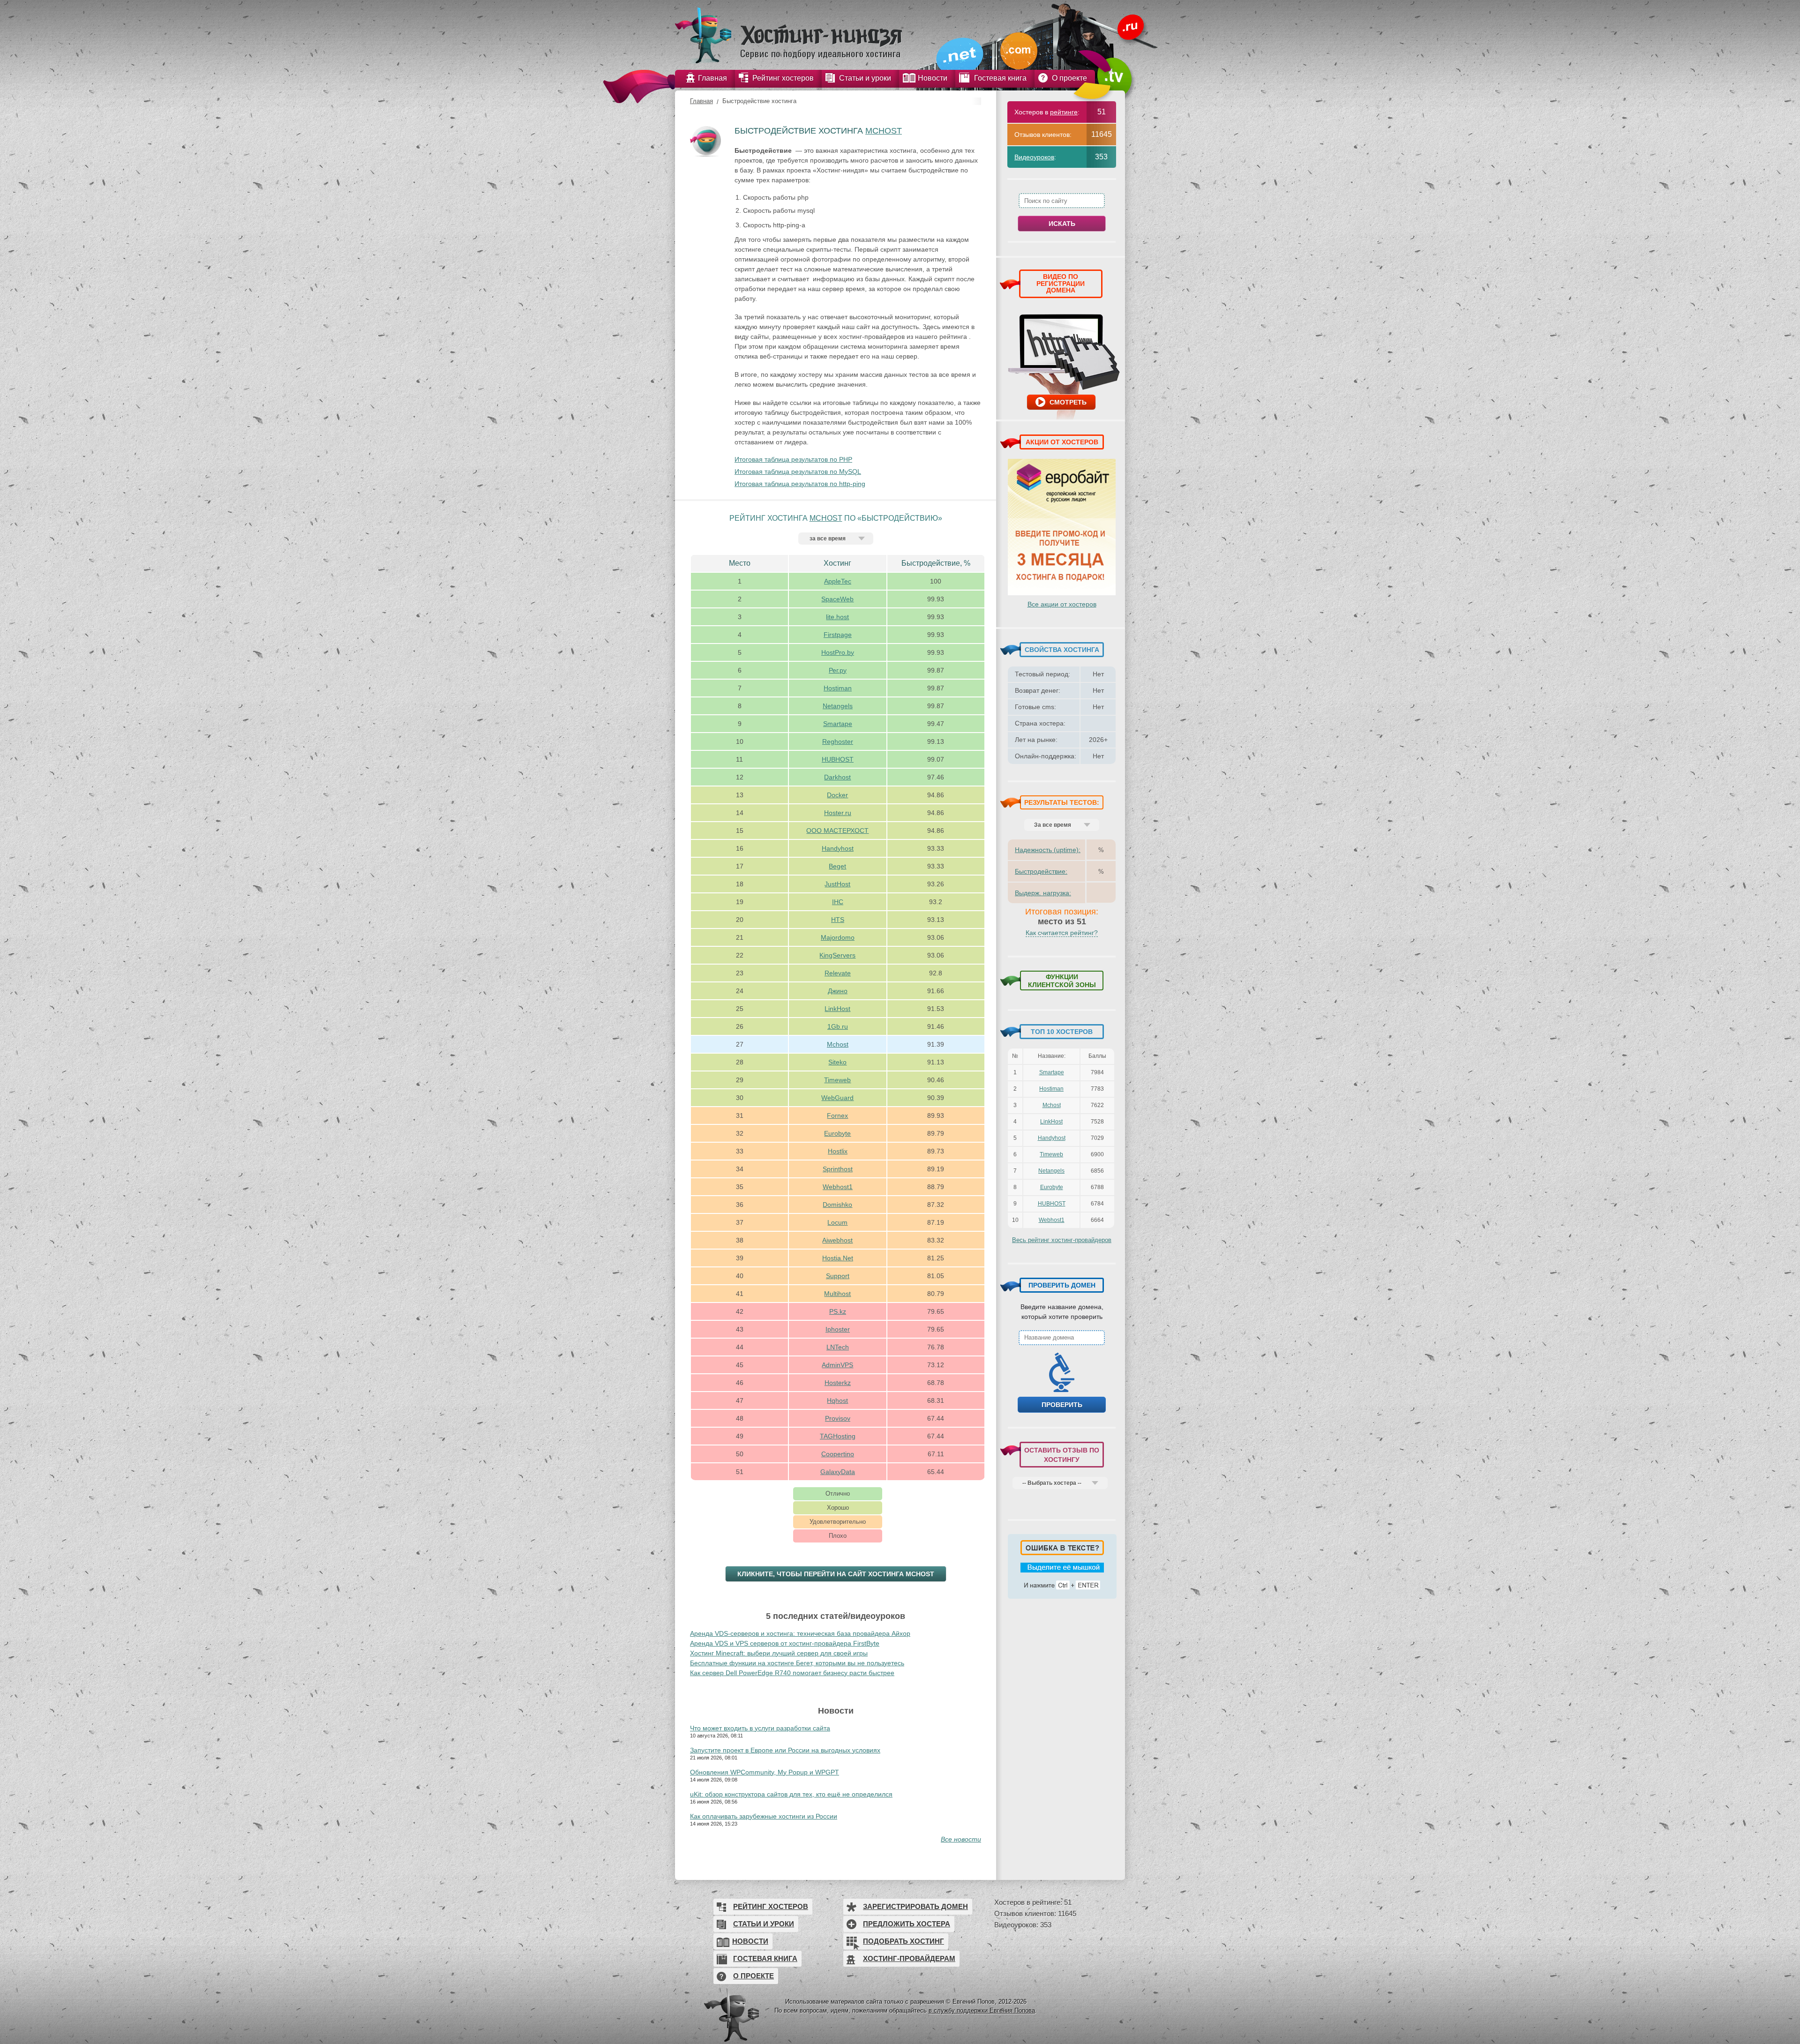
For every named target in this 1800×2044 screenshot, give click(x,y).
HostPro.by (838, 652)
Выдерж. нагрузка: (1043, 893)
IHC (838, 902)
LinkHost (837, 1009)
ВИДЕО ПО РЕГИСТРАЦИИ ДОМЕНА (1061, 283)
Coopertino (838, 1454)
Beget (837, 866)
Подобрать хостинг (904, 1941)
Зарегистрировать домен (915, 1906)
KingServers (837, 955)
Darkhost (837, 777)
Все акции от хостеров (1062, 604)
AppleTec (838, 581)
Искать (1062, 224)
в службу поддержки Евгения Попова (982, 2010)
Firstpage (838, 635)
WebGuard (837, 1098)
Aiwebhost (837, 1240)
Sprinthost (838, 1169)
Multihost (837, 1294)
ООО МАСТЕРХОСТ (837, 831)
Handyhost (838, 848)
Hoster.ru (838, 813)
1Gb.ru (838, 1026)
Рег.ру (838, 670)
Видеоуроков (1034, 157)
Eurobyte (837, 1133)
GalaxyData (838, 1472)
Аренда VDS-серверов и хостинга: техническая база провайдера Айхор (800, 1633)
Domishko (837, 1205)
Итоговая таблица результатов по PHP (793, 459)
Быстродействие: (1041, 871)
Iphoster (838, 1329)
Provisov (838, 1418)
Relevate (838, 973)
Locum (837, 1222)
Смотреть (1068, 402)
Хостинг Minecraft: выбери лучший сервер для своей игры (779, 1653)
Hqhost (837, 1400)
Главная (701, 101)
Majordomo (838, 937)
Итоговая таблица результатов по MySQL (798, 472)
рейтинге (1064, 112)
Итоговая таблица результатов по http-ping (800, 484)
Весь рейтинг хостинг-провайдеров (1062, 1240)
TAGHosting (838, 1436)
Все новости (961, 1839)
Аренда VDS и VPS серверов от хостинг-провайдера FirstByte (785, 1643)
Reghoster (838, 741)
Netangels (838, 706)
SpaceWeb (837, 599)
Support (838, 1276)
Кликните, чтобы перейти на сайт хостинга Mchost (836, 1574)
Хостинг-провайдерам (909, 1958)
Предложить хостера (907, 1924)
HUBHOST (838, 759)
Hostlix (838, 1151)
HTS (838, 920)
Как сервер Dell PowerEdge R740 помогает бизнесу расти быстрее (792, 1673)
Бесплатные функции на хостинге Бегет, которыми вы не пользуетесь (797, 1663)
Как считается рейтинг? (1062, 933)
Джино (838, 991)
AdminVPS (837, 1365)
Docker (837, 795)
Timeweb (837, 1080)
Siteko (837, 1062)
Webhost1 (838, 1187)
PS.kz (838, 1311)
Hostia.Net (838, 1258)
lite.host (837, 617)
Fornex (837, 1116)
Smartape (838, 724)
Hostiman (838, 688)
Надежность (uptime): (1048, 850)
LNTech (838, 1347)
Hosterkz (838, 1383)
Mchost (884, 131)
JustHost (837, 884)
